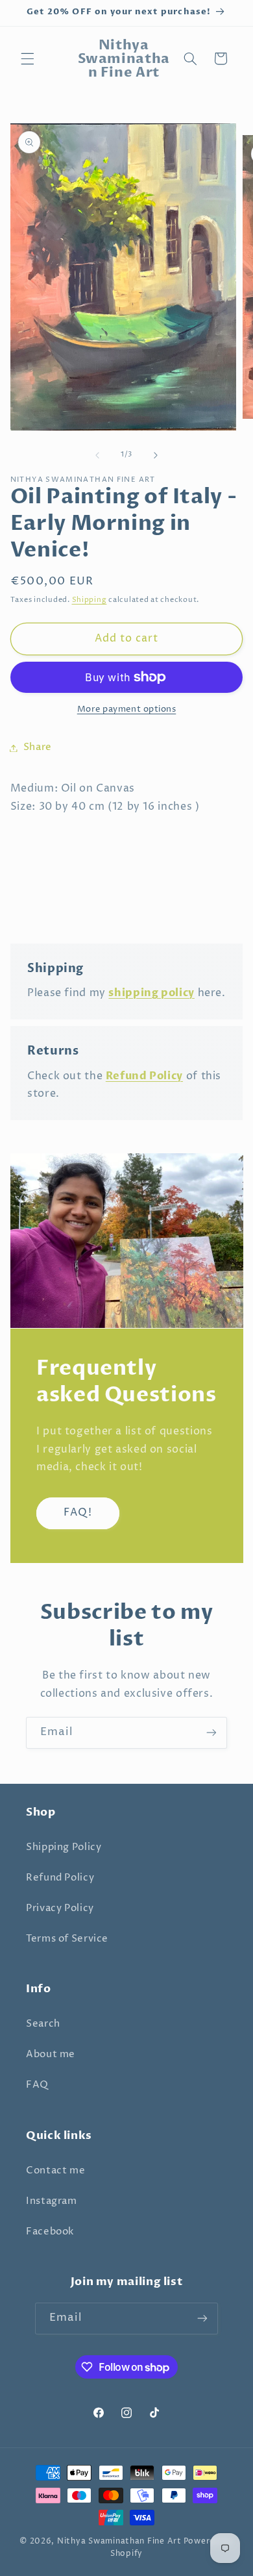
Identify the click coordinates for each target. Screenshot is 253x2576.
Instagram (52, 2201)
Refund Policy (60, 1878)
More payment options (127, 709)
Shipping (90, 600)
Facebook (50, 2232)
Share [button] (38, 747)
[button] (27, 58)
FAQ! (78, 1513)
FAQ (37, 2085)
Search (43, 2024)
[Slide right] (156, 455)
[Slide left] (97, 455)
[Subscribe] (211, 1733)
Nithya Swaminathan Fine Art (119, 2542)
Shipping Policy (64, 1847)
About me (51, 2055)
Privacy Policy (60, 1908)
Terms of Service (67, 1939)
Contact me (55, 2171)
